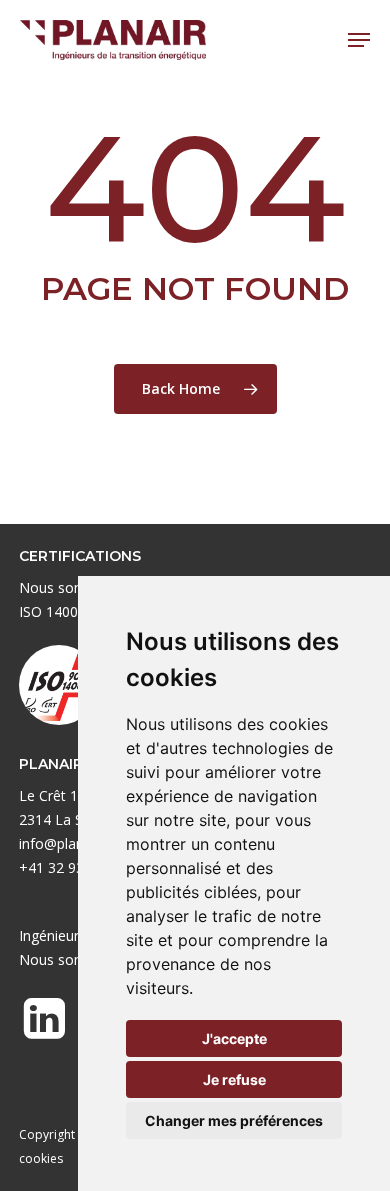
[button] (359, 40)
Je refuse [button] (234, 1079)
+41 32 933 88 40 (75, 867)
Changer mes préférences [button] (234, 1120)
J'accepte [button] (234, 1038)
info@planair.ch (68, 843)
